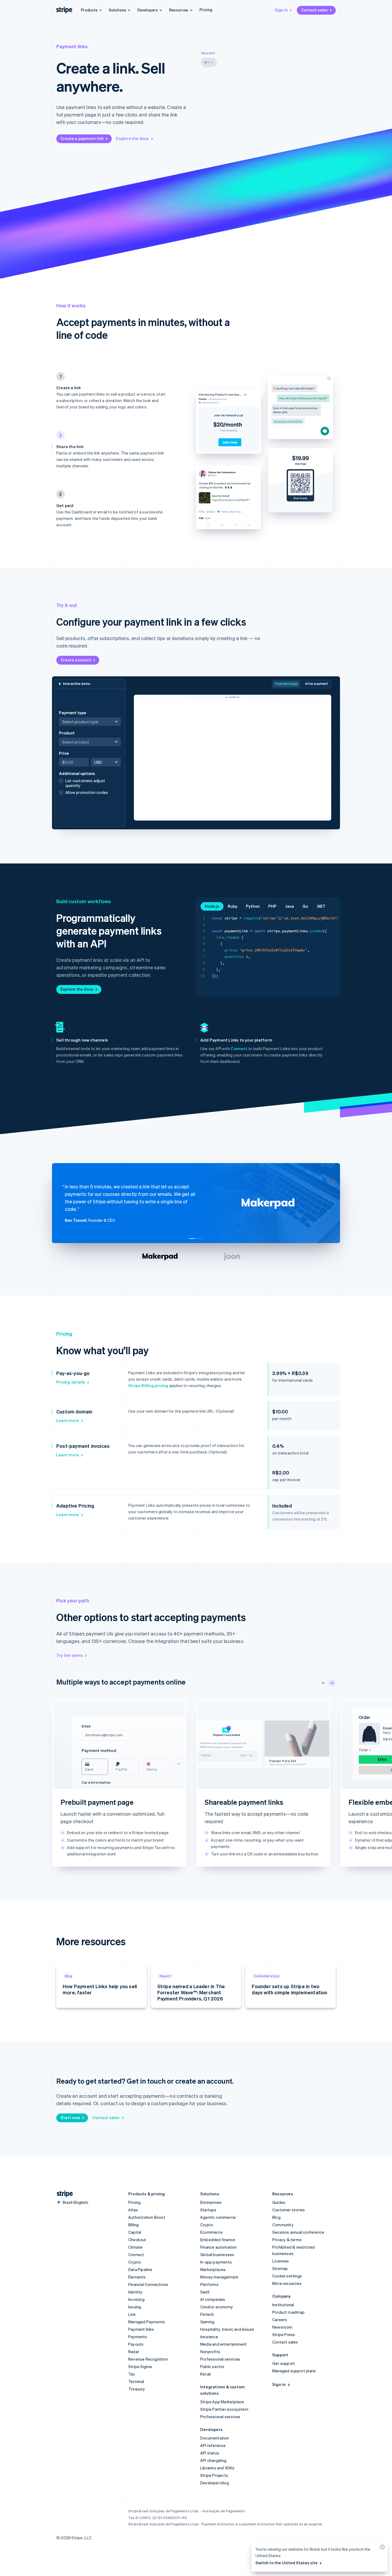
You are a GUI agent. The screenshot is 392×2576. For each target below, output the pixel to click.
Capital (135, 2232)
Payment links (141, 2329)
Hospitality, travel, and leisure (227, 2329)
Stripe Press (284, 2334)
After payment (317, 684)
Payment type (73, 713)
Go (305, 906)
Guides (279, 2202)
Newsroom (282, 2327)
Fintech (207, 2314)
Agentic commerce (218, 2217)
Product (86, 738)
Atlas (133, 2210)
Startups (208, 2210)
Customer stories (289, 2210)
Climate (135, 2247)
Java (289, 906)
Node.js (212, 906)
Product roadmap (288, 2312)
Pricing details (71, 1382)
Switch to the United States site (287, 2563)
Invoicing (136, 2299)
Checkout (137, 2240)
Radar (134, 2352)
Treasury (137, 2389)
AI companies (213, 2299)
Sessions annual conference (298, 2232)
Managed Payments (147, 2322)
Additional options (83, 783)
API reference (213, 2445)
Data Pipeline (140, 2269)
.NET (321, 906)
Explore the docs (132, 138)
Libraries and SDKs (217, 2468)
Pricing (206, 10)
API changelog (213, 2460)
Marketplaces (213, 2269)
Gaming (207, 2322)
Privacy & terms (287, 2240)
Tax (132, 2374)
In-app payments (216, 2262)
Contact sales (314, 10)
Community (283, 2225)
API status (210, 2453)
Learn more (68, 1420)
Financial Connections (148, 2284)
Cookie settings (287, 2276)
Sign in (281, 10)
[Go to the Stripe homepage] (63, 2194)
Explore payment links (226, 1862)
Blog (276, 2217)
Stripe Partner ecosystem (224, 2409)
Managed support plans (294, 2371)
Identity (135, 2292)
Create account (76, 660)
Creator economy (217, 2307)
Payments (138, 2337)
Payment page (286, 684)
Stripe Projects (214, 2475)
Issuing (135, 2307)
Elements (137, 2277)
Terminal (136, 2381)
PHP (272, 906)
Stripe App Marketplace (222, 2402)
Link (132, 2314)
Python (253, 906)
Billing (133, 2225)
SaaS (205, 2292)
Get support (284, 2363)
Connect (239, 1048)
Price (64, 753)
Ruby (233, 906)
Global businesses (217, 2254)
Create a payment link (82, 138)
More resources (287, 2283)
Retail (205, 2374)
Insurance (209, 2337)
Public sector (212, 2366)
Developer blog (215, 2483)
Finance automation (219, 2247)
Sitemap (280, 2268)
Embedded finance (218, 2240)
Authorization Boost (147, 2217)
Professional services (220, 2359)
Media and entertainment (224, 2344)
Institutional (283, 2305)
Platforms (209, 2284)
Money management (219, 2277)
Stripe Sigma (140, 2366)
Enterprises (211, 2202)
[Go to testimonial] (192, 1239)
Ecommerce (211, 2232)
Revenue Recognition (148, 2359)
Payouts (136, 2344)
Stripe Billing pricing (148, 1385)
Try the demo (69, 1655)
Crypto (135, 2262)
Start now (70, 2117)
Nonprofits (210, 2352)
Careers (280, 2320)
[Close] (382, 2548)
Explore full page (77, 1862)
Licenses (281, 2261)
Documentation (215, 2438)
